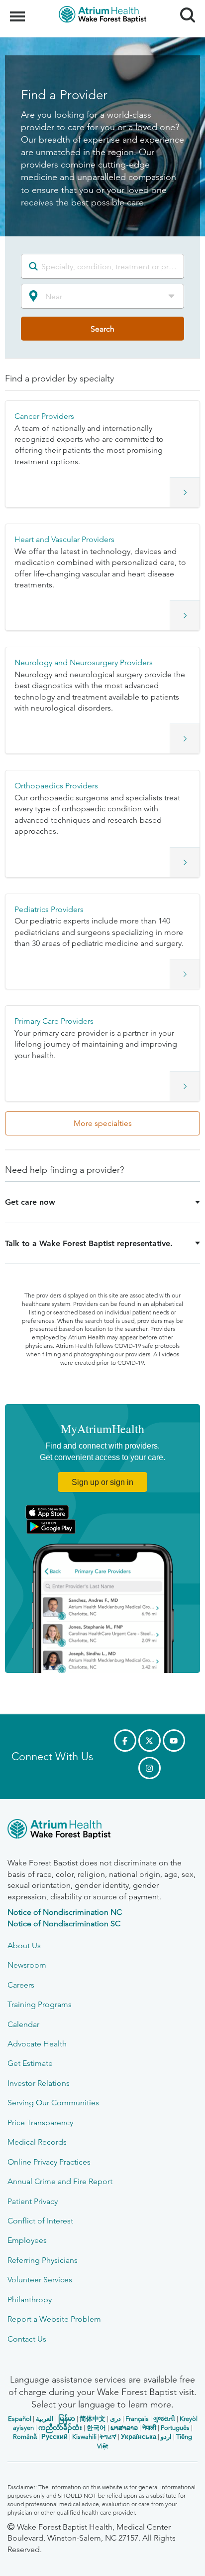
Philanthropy (30, 2300)
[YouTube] (174, 1741)
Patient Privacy (33, 2201)
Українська (139, 2437)
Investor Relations (39, 2083)
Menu (19, 11)
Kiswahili (84, 2437)
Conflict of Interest (40, 2221)
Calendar (23, 2024)
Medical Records (37, 2142)
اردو (166, 2437)
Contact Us (27, 2339)
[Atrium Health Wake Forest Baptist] (102, 1831)
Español (20, 2419)
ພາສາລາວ (124, 2428)
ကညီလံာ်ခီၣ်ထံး (60, 2428)
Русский (54, 2437)
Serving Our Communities (53, 2103)
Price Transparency (40, 2122)
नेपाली (149, 2428)
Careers (21, 1985)
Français (137, 2419)
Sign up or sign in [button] (102, 1482)
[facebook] (125, 1741)
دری (115, 2419)
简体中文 (93, 2419)
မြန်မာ (67, 2419)
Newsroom (27, 1965)
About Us (24, 1945)
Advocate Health (37, 2044)
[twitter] (150, 1741)
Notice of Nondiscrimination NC (65, 1912)
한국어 (96, 2428)
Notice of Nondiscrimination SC (64, 1924)
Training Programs (40, 2004)
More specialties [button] (103, 1123)
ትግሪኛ (108, 2437)
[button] (102, 454)
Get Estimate (30, 2063)
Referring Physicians (43, 2260)
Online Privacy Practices (49, 2162)
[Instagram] (150, 1768)
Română (25, 2437)
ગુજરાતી (164, 2419)
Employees (27, 2240)
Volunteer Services (40, 2280)
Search (184, 6)
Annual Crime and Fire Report (60, 2181)
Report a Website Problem (54, 2319)
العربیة (45, 2419)
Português (175, 2428)
